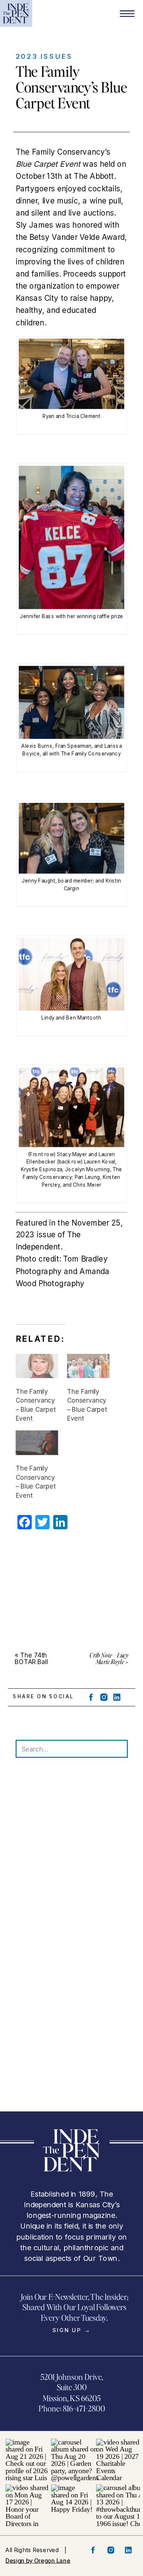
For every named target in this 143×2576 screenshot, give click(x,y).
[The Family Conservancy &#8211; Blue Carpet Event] (37, 1366)
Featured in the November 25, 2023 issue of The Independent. (69, 1235)
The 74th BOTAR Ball (31, 1658)
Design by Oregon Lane (38, 2560)
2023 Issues (44, 56)
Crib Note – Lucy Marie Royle (109, 1658)
